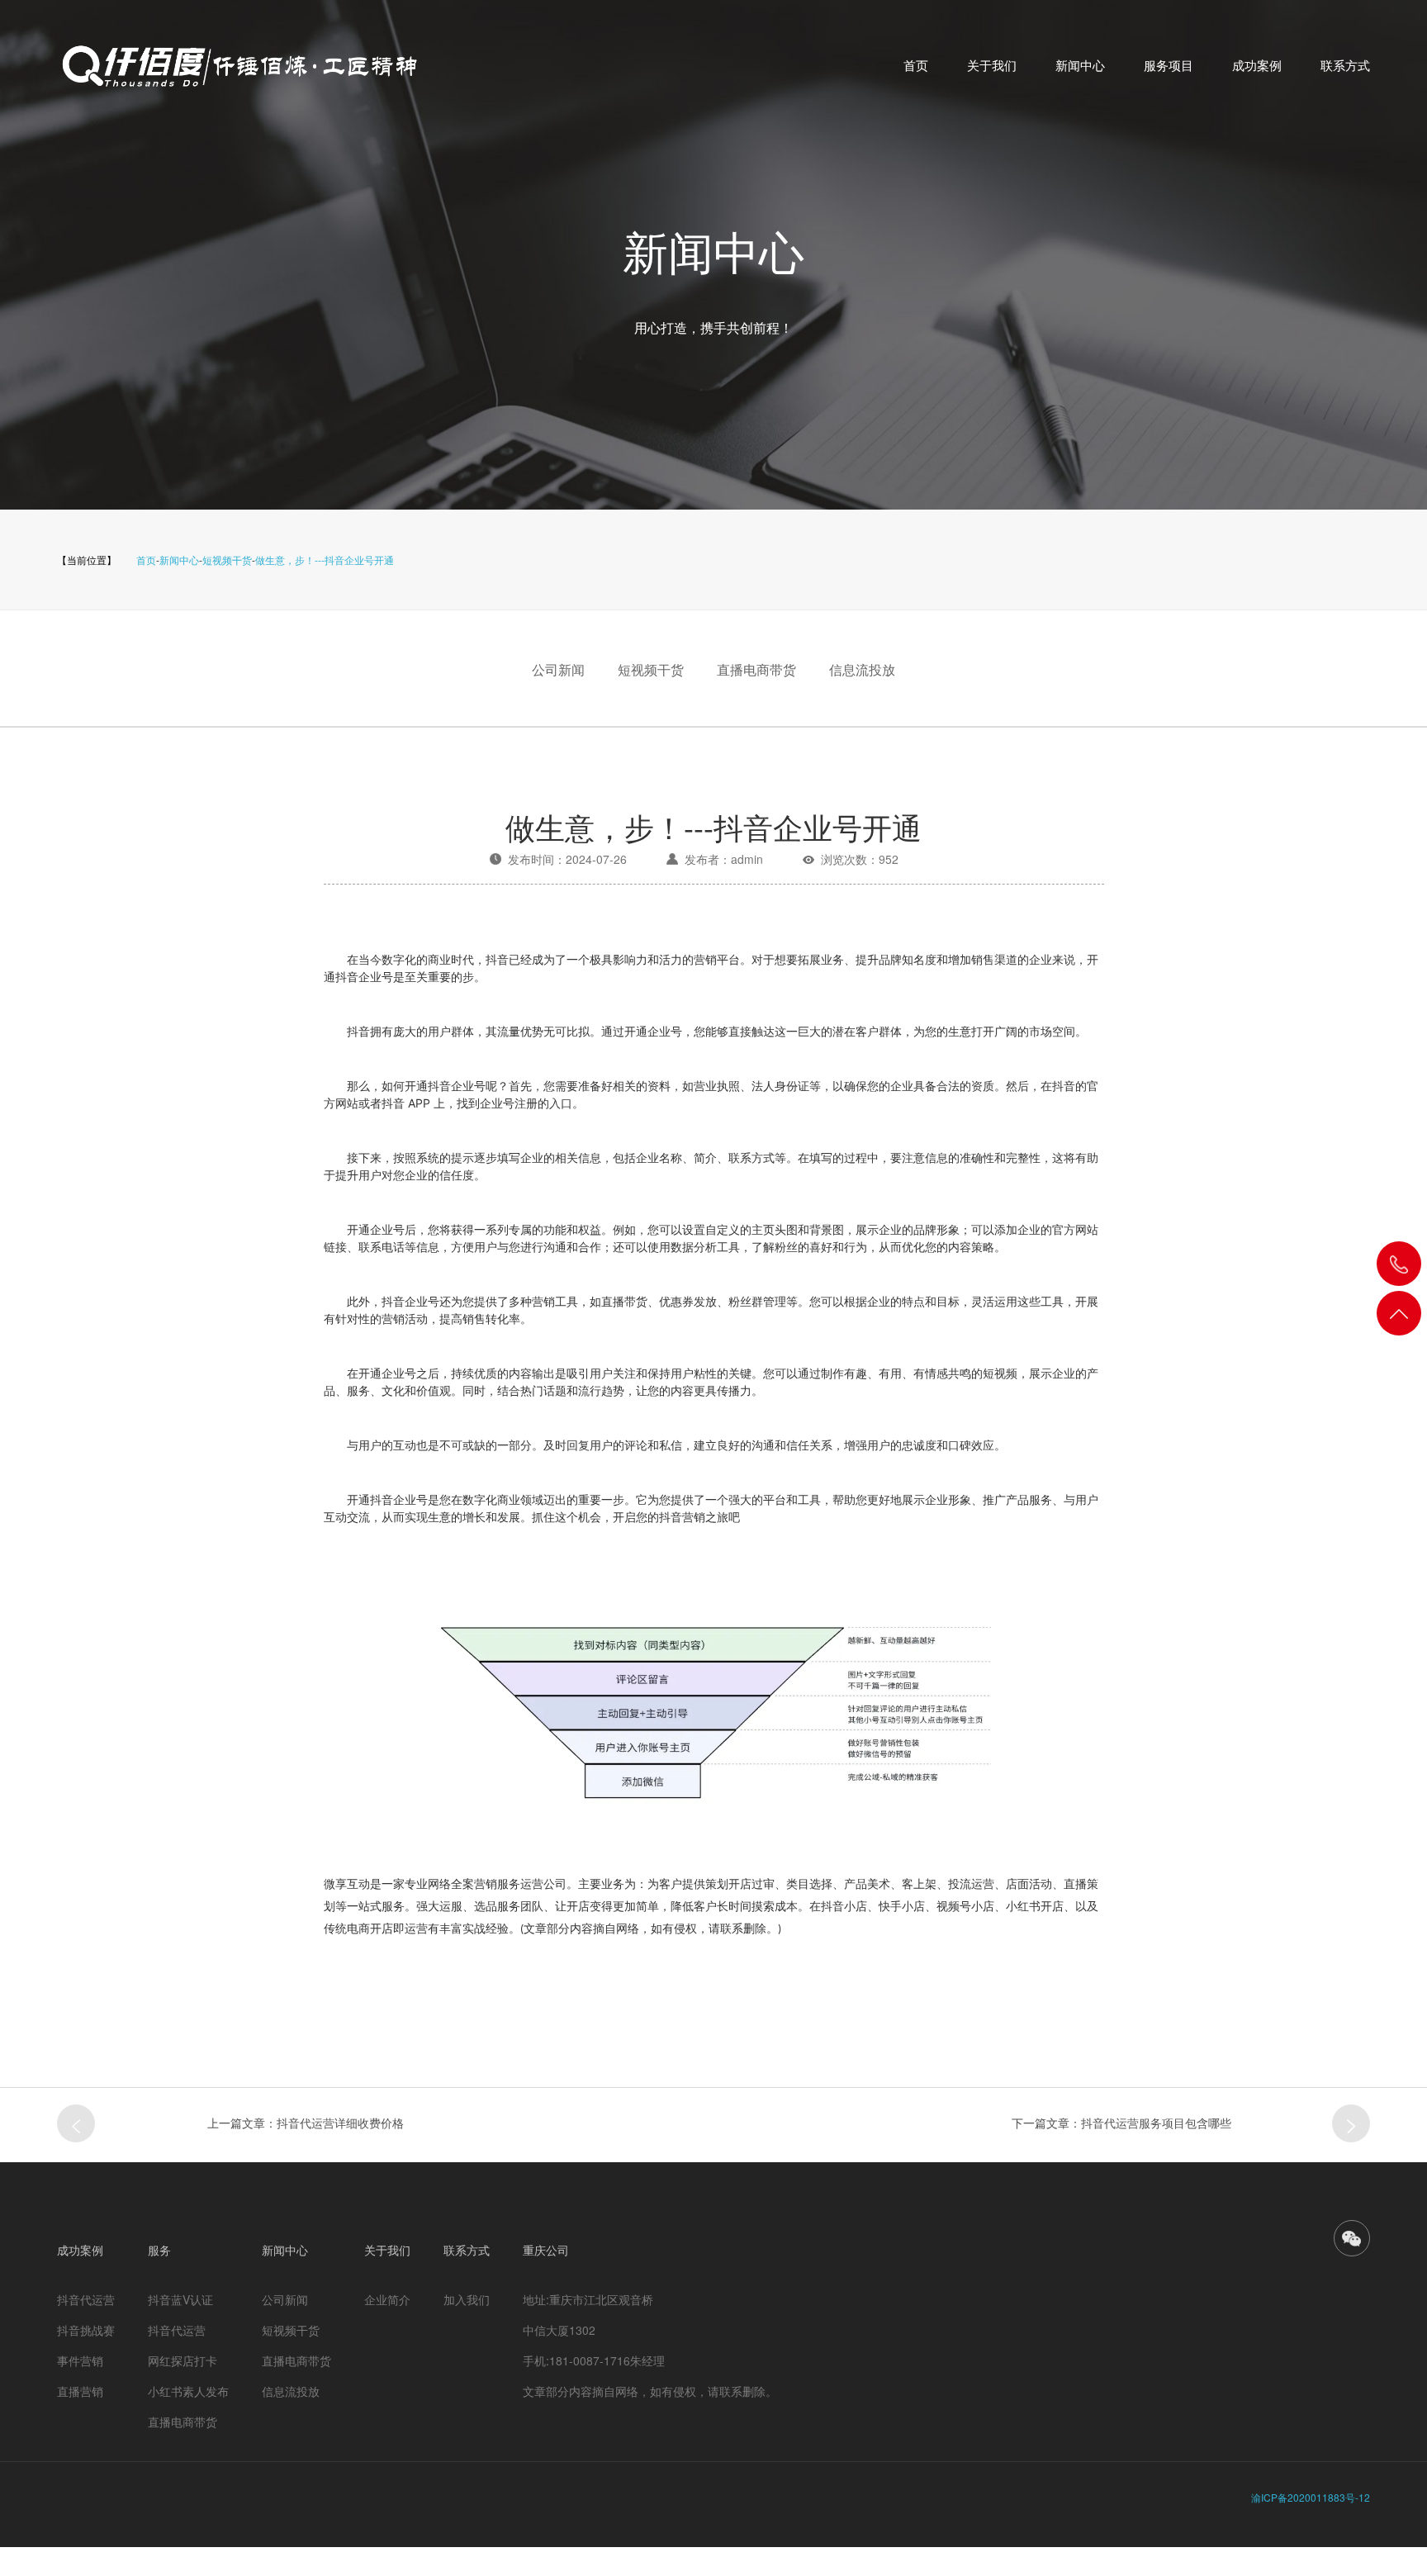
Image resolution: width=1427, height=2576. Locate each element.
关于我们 (992, 65)
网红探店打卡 (183, 2360)
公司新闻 (558, 669)
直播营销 (80, 2391)
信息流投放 (862, 669)
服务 (159, 2250)
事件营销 (80, 2360)
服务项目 (1169, 65)
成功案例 (1257, 65)
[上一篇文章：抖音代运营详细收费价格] (76, 2123)
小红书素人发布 (188, 2391)
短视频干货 (227, 560)
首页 (916, 65)
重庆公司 (546, 2250)
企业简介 (387, 2299)
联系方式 (1345, 65)
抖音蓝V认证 (180, 2299)
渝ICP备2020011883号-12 (1311, 2497)
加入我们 (467, 2299)
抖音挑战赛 (86, 2330)
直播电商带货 (756, 669)
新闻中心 (1080, 65)
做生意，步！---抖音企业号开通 (325, 560)
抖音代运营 (86, 2299)
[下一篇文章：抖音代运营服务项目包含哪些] (1351, 2123)
